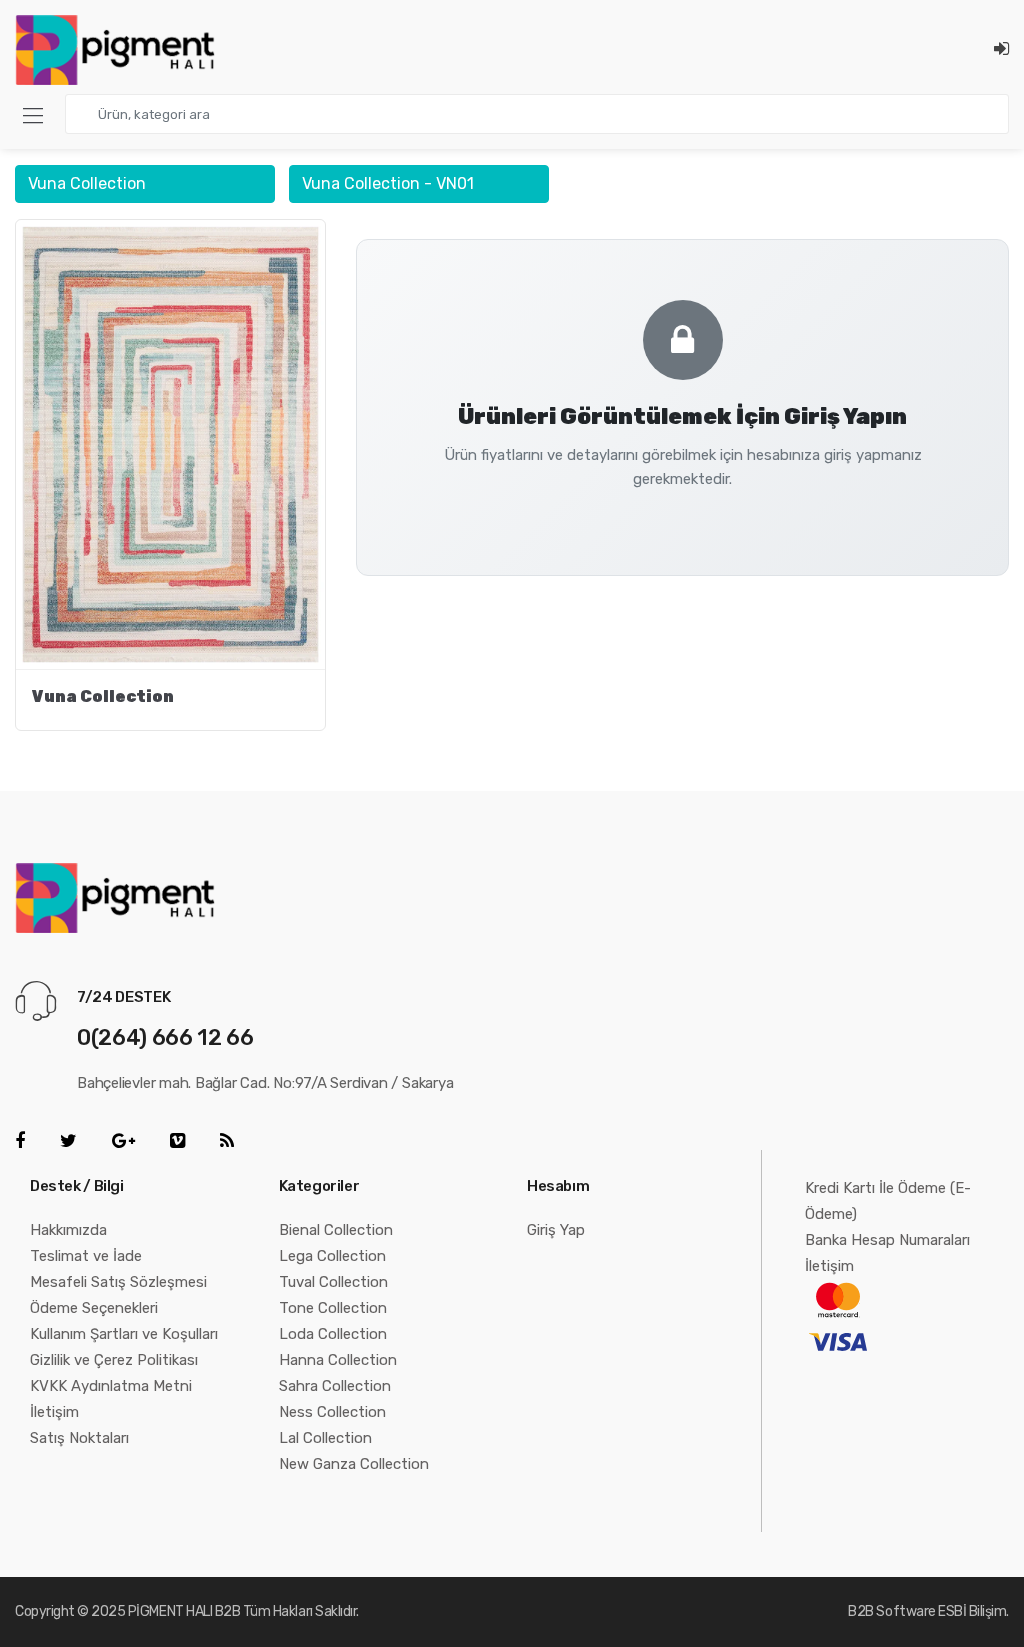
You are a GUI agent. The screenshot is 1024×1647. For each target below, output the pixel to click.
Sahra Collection (335, 1386)
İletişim (54, 1412)
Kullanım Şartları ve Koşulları (124, 1334)
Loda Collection (333, 1334)
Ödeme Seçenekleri (94, 1308)
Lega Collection (332, 1256)
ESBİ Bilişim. (973, 1611)
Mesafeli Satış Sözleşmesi (118, 1282)
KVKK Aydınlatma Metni (111, 1386)
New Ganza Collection (354, 1464)
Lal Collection (325, 1438)
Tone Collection (333, 1308)
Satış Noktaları (79, 1438)
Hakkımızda (68, 1230)
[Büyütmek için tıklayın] (170, 444)
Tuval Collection (333, 1282)
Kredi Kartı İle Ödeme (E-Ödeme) (888, 1201)
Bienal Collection (336, 1230)
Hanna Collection (338, 1360)
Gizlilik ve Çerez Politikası (114, 1360)
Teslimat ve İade (86, 1256)
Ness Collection (332, 1412)
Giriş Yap (556, 1230)
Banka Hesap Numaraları (887, 1240)
